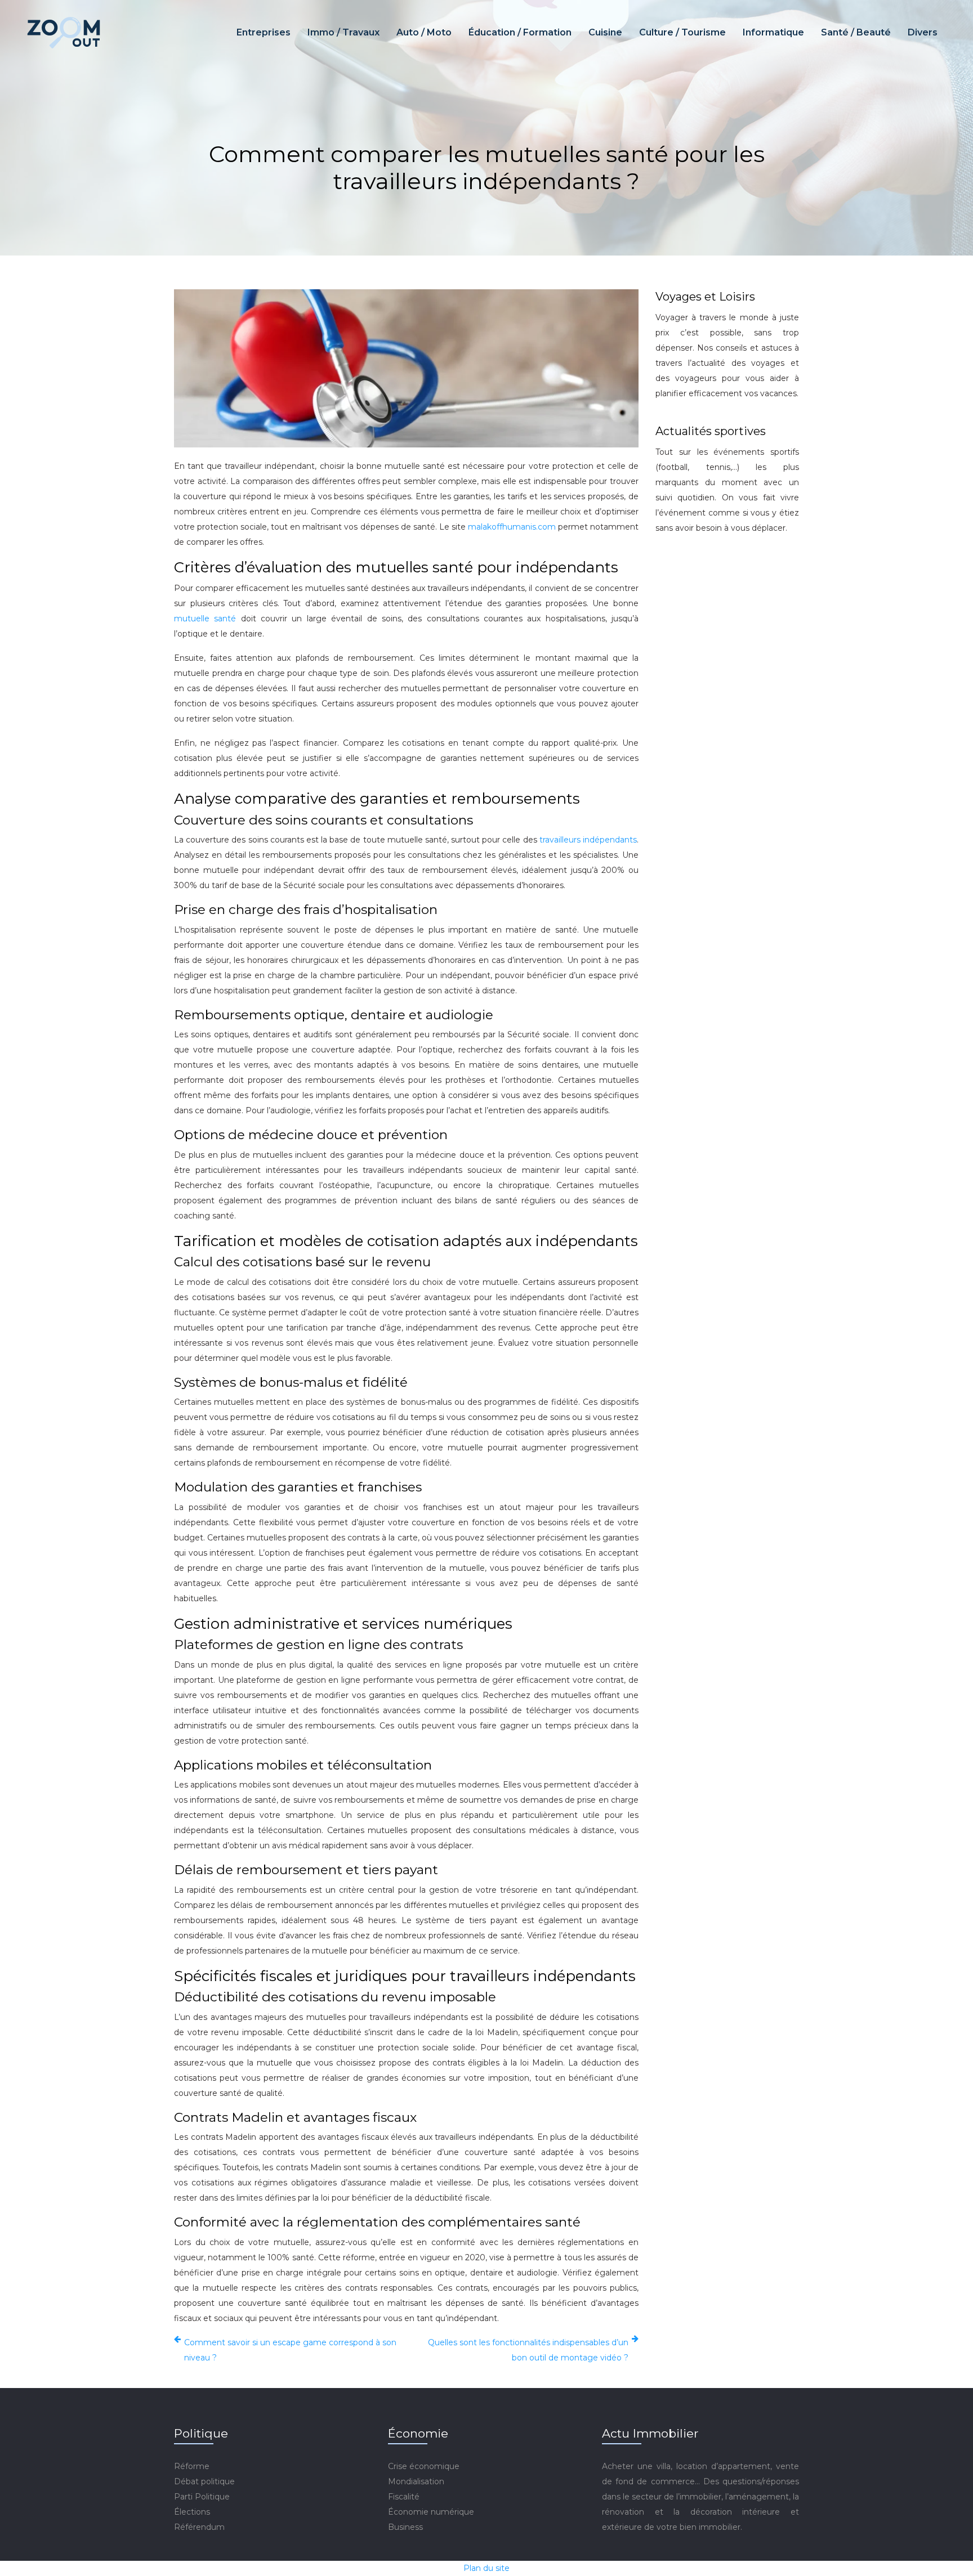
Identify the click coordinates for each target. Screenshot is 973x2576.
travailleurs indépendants (588, 840)
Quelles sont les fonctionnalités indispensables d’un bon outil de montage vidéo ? (528, 2350)
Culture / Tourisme (682, 32)
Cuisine (605, 32)
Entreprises (264, 32)
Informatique (773, 32)
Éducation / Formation (520, 32)
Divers (923, 32)
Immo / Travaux (343, 32)
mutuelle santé (205, 619)
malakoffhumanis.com (512, 527)
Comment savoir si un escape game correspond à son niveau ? (290, 2350)
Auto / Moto (424, 32)
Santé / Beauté (856, 32)
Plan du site (486, 2568)
